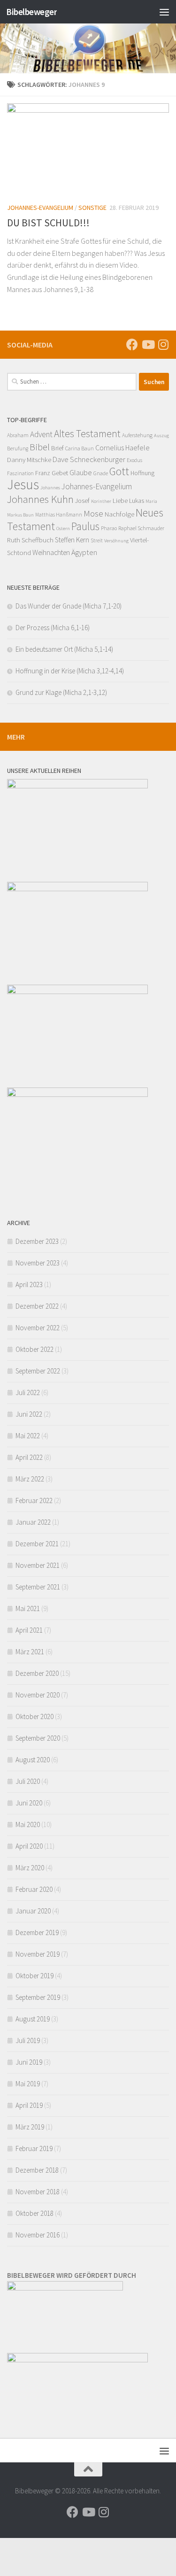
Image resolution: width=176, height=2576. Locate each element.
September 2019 (38, 1997)
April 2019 (29, 2105)
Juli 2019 (28, 2040)
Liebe (120, 500)
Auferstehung (137, 435)
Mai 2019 (28, 2084)
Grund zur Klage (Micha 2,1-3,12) (61, 692)
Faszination (20, 473)
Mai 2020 (28, 1824)
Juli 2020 (28, 1781)
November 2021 (38, 1565)
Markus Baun (20, 515)
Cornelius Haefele (122, 447)
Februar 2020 (34, 1889)
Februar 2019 (34, 2148)
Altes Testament (87, 434)
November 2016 (38, 2235)
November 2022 (38, 1328)
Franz (43, 473)
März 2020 (30, 1868)
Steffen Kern (72, 540)
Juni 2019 (29, 2062)
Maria (151, 501)
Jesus (23, 484)
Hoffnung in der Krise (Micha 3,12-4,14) (70, 671)
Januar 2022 (33, 1522)
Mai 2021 (28, 1608)
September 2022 (38, 1371)
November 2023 (38, 1263)
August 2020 (33, 1760)
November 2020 (38, 1695)
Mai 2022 (28, 1436)
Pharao (109, 528)
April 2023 (29, 1284)
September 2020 (38, 1738)
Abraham (18, 435)
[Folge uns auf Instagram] (163, 344)
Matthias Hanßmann (59, 515)
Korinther (101, 501)
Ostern (63, 528)
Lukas (137, 501)
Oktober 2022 (34, 1349)
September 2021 (38, 1587)
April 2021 (29, 1630)
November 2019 (38, 1954)
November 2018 (38, 2192)
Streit (97, 540)
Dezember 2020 (37, 1673)
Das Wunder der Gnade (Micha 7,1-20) (69, 606)
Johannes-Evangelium (40, 208)
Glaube (81, 472)
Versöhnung (116, 541)
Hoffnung (142, 473)
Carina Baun (80, 448)
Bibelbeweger (31, 12)
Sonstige (92, 208)
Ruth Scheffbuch (30, 540)
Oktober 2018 (34, 2213)
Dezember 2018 (37, 2170)
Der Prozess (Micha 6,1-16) (53, 628)
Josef (82, 501)
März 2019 (30, 2127)
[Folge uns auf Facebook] (132, 344)
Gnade (101, 473)
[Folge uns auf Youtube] (148, 344)
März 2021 (30, 1652)
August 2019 (33, 2019)
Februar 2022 (34, 1500)
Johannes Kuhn (40, 499)
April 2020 (29, 1846)
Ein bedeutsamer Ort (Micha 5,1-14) (64, 649)
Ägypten (84, 552)
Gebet (60, 473)
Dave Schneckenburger (89, 459)
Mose (93, 513)
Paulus (85, 526)
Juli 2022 (28, 1392)
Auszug (161, 436)
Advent (41, 434)
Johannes (50, 488)
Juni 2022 (29, 1414)
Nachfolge (119, 514)
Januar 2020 (33, 1911)
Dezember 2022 (37, 1306)
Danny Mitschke (29, 459)
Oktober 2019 (34, 1976)
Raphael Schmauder (141, 528)
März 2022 (30, 1479)
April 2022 (29, 1457)
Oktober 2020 (34, 1716)
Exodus (134, 460)
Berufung (18, 448)
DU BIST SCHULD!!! (48, 223)
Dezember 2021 (37, 1544)
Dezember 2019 (37, 1932)
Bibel (40, 447)
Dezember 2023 (37, 1241)
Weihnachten (51, 552)
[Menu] (164, 12)
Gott (119, 471)
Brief (57, 448)
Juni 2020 (29, 1803)
